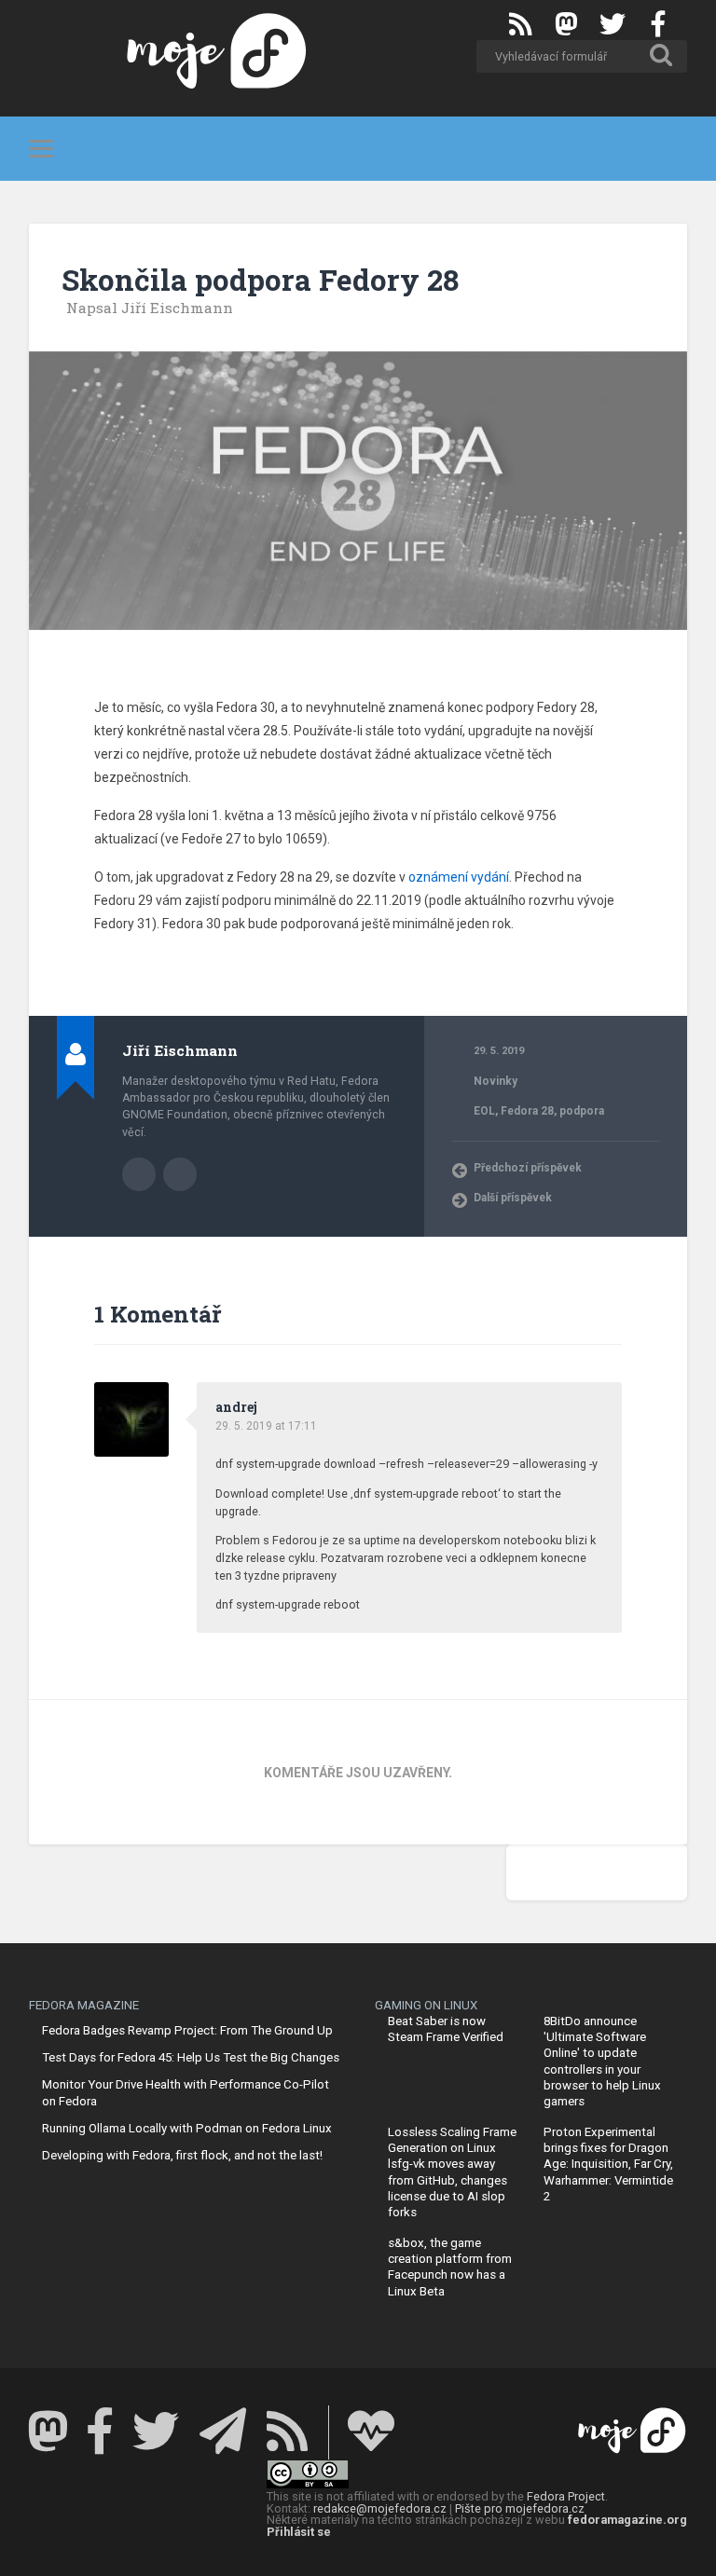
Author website (180, 1174)
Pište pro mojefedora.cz (520, 2508)
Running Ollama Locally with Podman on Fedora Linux (187, 2128)
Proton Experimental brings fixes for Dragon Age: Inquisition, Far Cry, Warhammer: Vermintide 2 (608, 2164)
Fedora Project (566, 2496)
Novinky (496, 1081)
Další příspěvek (513, 1198)
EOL (484, 1111)
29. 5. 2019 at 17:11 (266, 1426)
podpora (582, 1111)
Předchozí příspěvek (528, 1168)
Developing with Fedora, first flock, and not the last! (182, 2155)
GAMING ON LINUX (426, 2005)
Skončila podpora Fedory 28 (260, 280)
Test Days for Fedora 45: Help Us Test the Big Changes (191, 2057)
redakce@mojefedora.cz (380, 2508)
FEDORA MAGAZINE (84, 2005)
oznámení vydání (459, 877)
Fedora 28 (527, 1111)
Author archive (139, 1174)
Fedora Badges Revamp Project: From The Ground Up (187, 2030)
